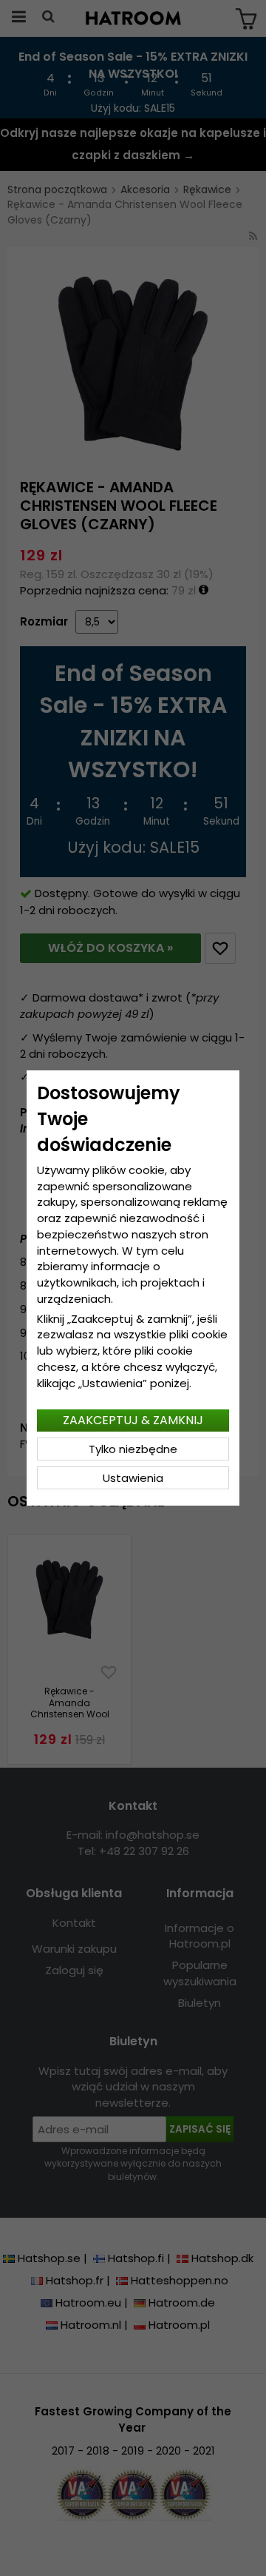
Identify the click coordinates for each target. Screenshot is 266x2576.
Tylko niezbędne (133, 1449)
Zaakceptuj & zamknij (133, 1420)
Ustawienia (133, 1478)
